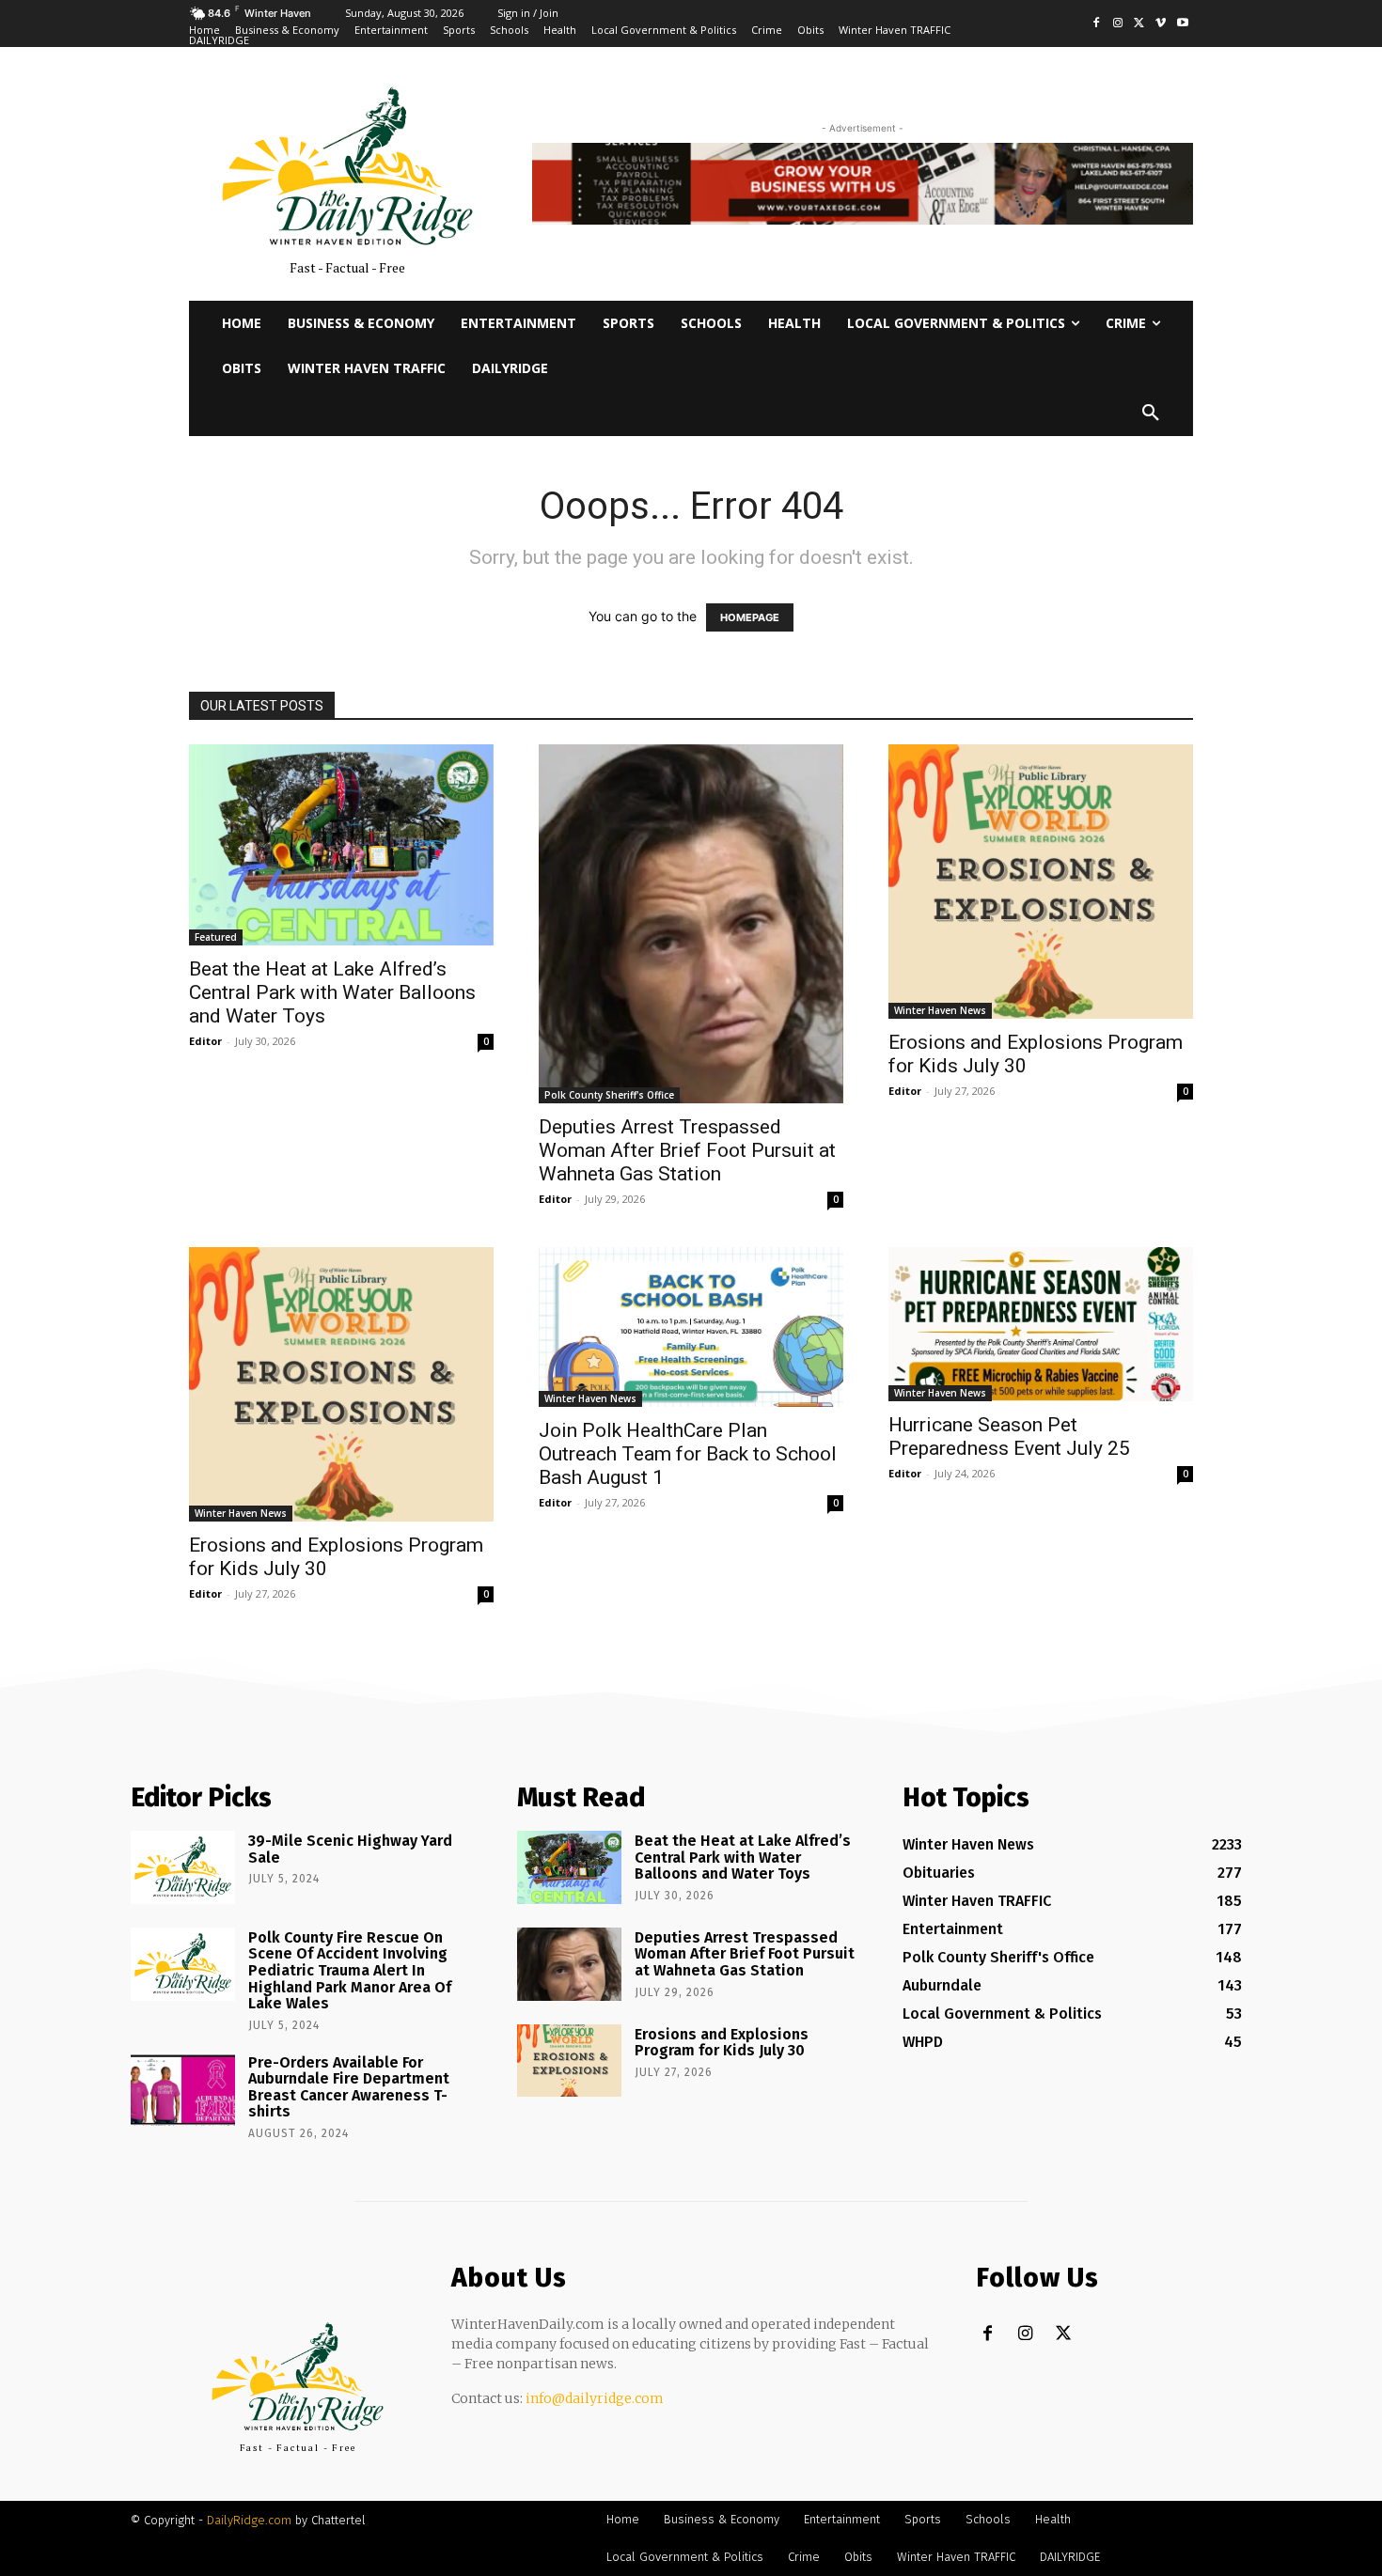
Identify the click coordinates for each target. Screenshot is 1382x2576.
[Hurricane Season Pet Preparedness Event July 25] (1041, 1325)
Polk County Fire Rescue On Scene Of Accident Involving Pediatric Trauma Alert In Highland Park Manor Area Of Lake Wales (350, 1970)
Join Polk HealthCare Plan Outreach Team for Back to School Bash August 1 (688, 1454)
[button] (1151, 414)
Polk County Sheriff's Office (609, 1095)
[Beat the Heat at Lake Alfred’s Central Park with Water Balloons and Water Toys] (341, 845)
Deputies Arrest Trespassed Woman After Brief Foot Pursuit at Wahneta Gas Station (687, 1150)
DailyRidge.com (249, 2520)
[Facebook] (1097, 24)
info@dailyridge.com (595, 2398)
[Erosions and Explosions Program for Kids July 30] (1041, 882)
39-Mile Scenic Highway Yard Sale (350, 1849)
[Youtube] (1182, 24)
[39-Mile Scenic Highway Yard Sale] (183, 1867)
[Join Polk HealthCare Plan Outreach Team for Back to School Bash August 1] (691, 1327)
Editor (205, 1041)
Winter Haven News (940, 1010)
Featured (216, 937)
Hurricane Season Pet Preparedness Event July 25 (1009, 1436)
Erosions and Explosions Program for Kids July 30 (722, 2043)
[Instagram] (1118, 24)
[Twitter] (1140, 24)
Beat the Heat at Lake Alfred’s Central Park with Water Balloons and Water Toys (332, 992)
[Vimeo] (1161, 24)
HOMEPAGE (750, 617)
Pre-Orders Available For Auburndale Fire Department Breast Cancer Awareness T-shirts (349, 2087)
